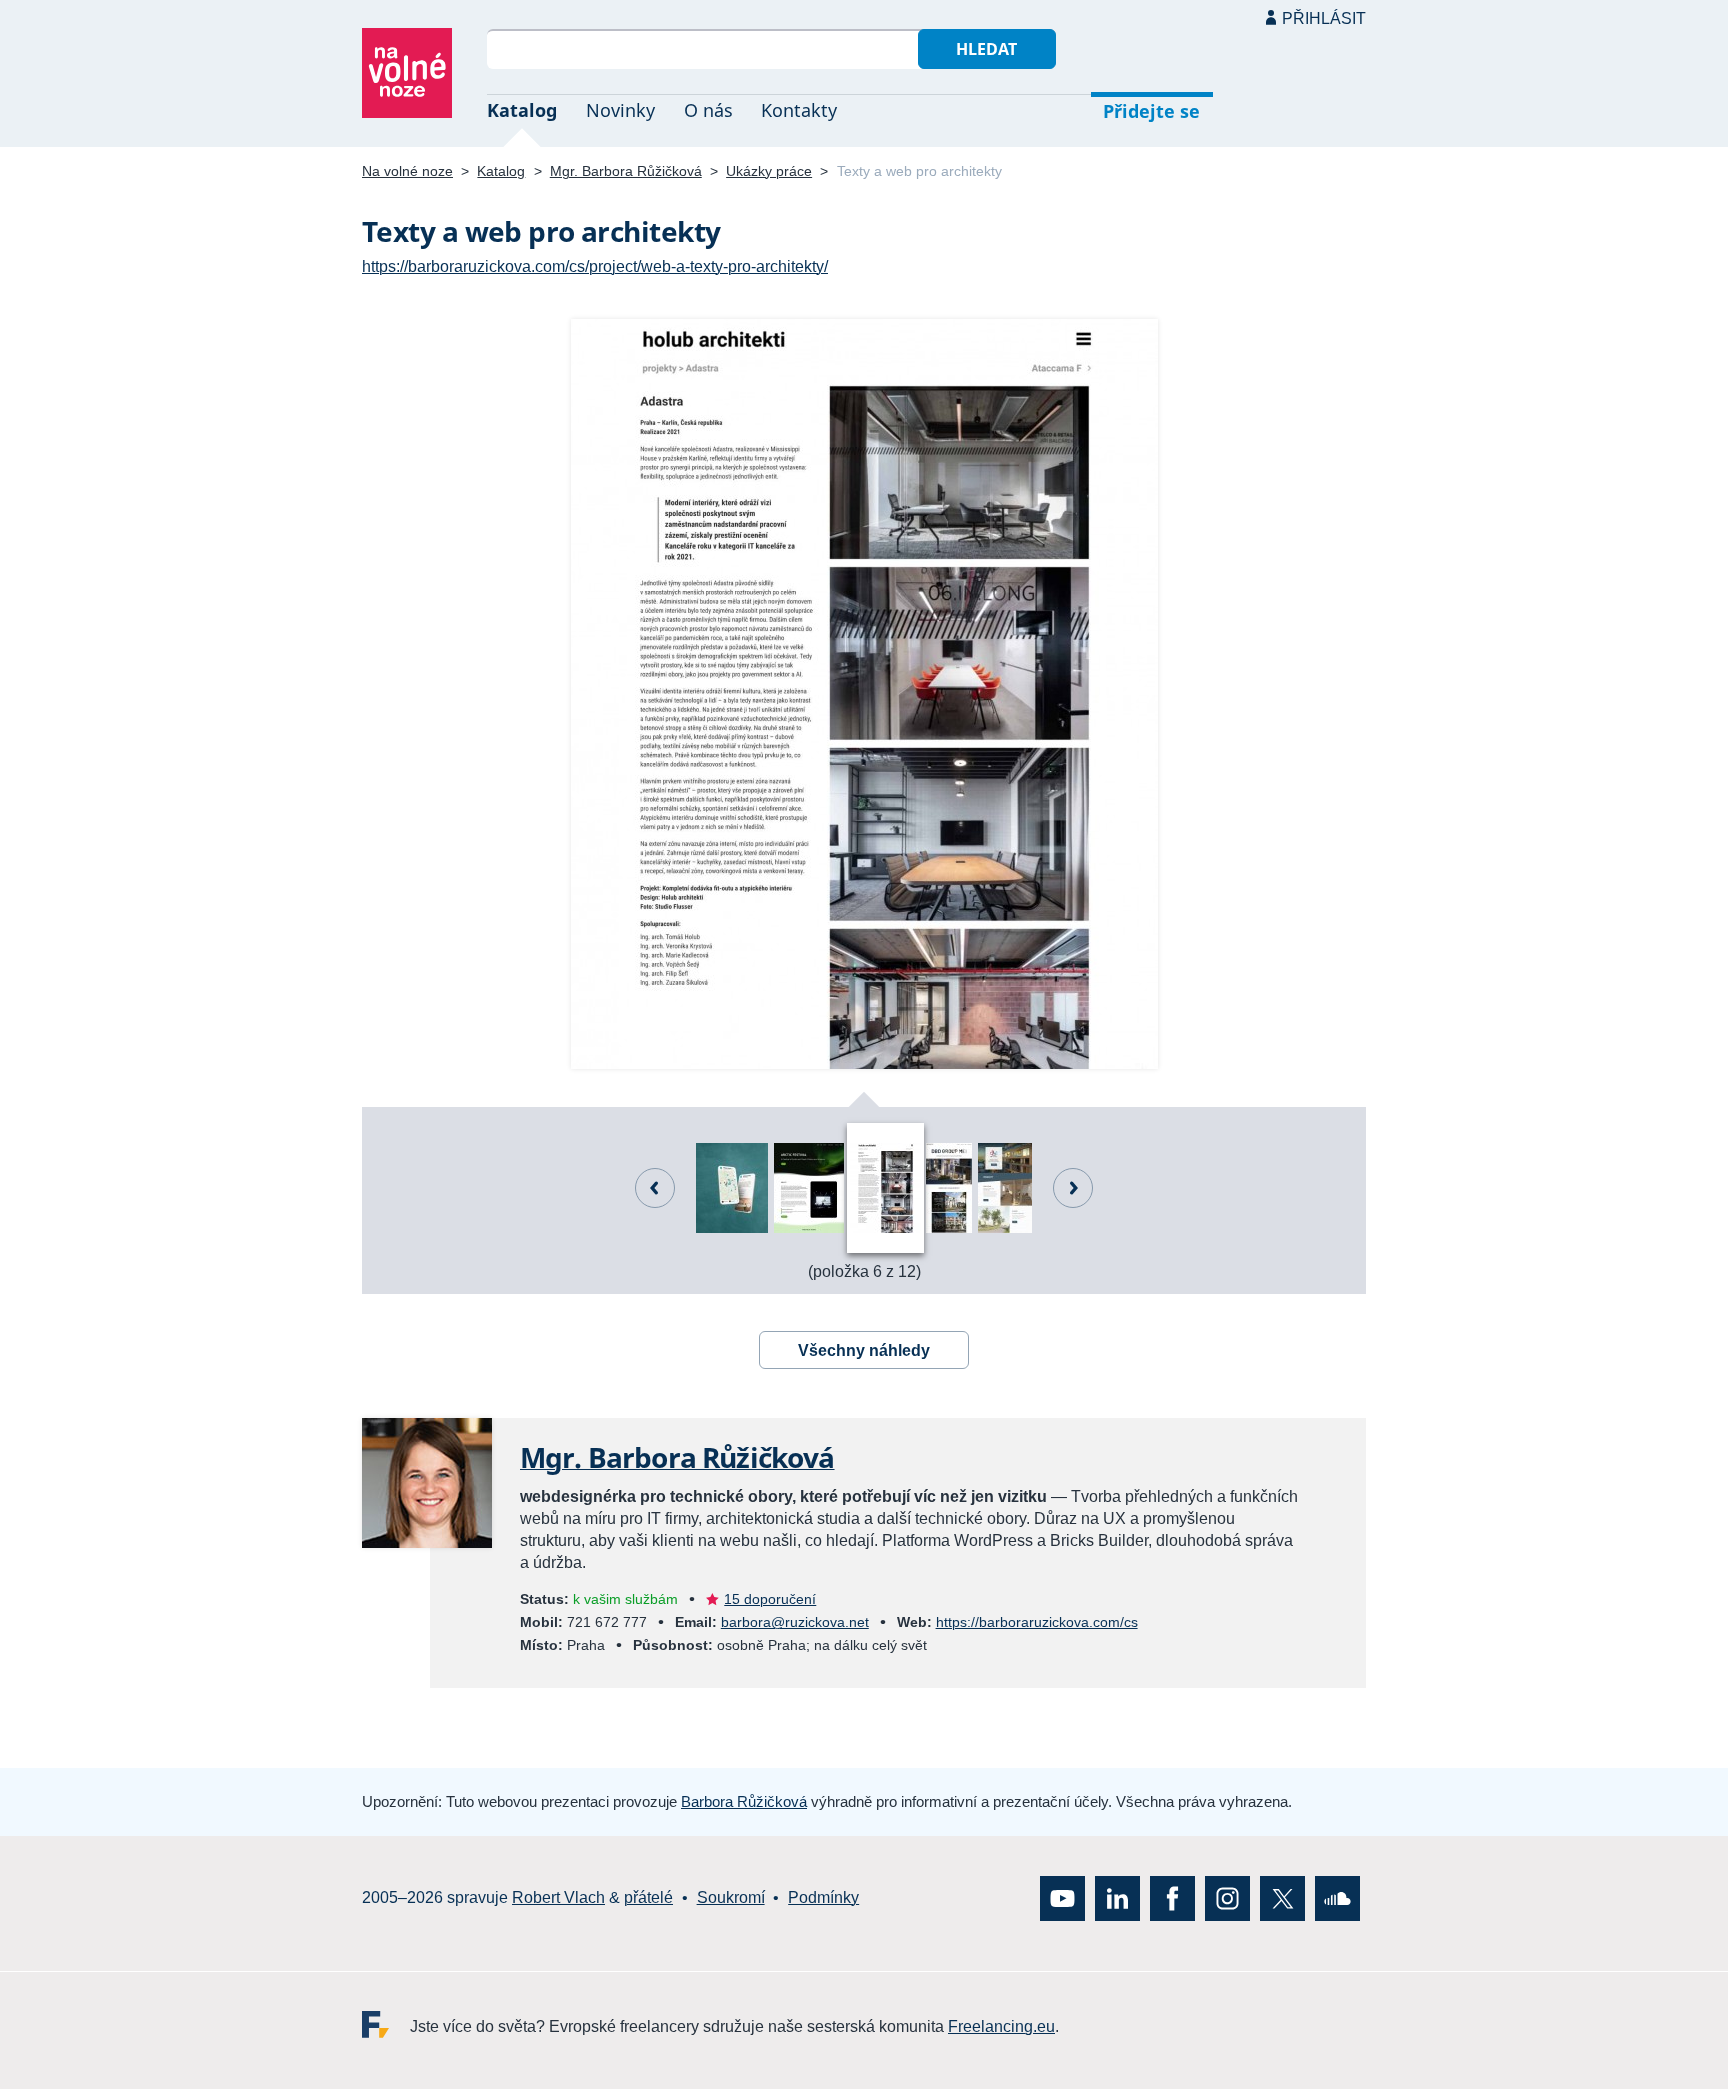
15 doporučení (770, 1599)
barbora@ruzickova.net (795, 1622)
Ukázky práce (769, 171)
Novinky (620, 110)
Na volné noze (407, 171)
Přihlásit (1324, 18)
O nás (708, 110)
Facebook (1172, 1898)
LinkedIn (1117, 1898)
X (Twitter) (1282, 1898)
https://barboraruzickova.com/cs (1037, 1622)
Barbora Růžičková (744, 1801)
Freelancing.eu (386, 2024)
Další (1073, 1188)
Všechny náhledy (864, 1350)
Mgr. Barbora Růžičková (626, 171)
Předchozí (655, 1188)
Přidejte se (1151, 111)
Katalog (522, 110)
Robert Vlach (558, 1897)
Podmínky (823, 1897)
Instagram (1227, 1898)
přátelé (648, 1897)
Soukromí (731, 1897)
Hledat (986, 49)
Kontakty (799, 110)
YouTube (1062, 1898)
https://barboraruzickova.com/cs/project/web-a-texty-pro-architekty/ (595, 266)
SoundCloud (1337, 1898)
